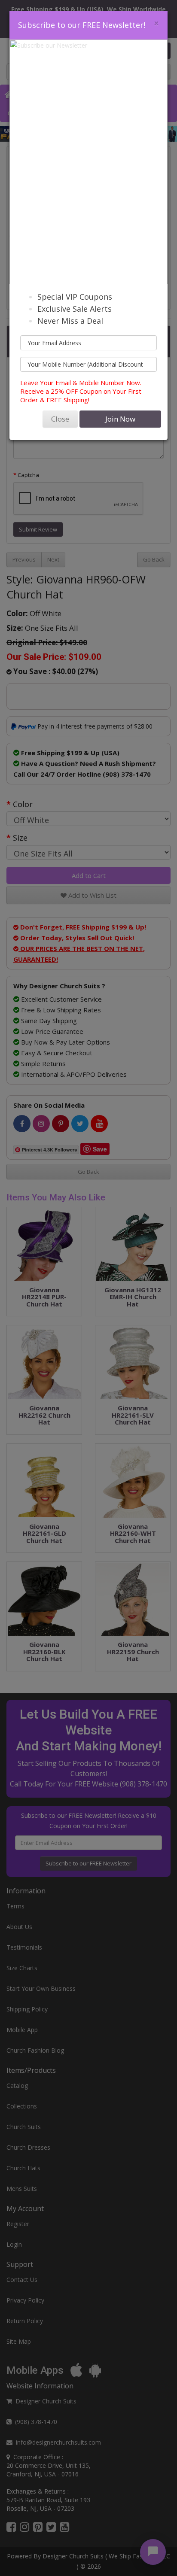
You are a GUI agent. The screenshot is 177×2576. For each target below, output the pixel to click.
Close (60, 419)
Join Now (120, 419)
